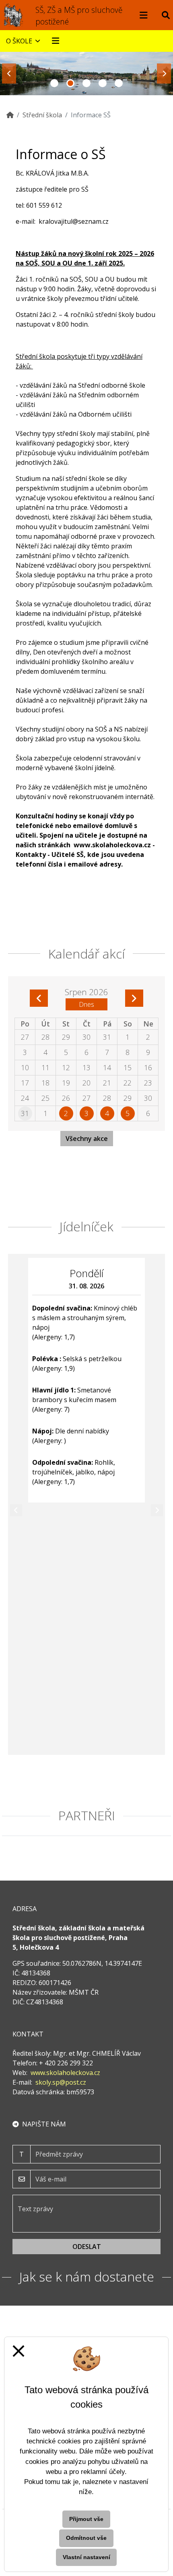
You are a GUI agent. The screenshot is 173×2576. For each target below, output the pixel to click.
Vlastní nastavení (86, 2557)
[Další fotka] (164, 74)
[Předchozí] (16, 1510)
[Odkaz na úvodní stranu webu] (14, 15)
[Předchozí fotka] (9, 74)
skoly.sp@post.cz (61, 2082)
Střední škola (42, 115)
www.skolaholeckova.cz (112, 845)
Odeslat (87, 2247)
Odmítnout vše (86, 2538)
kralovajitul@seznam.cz (74, 221)
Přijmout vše (86, 2519)
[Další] (157, 1510)
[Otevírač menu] (143, 15)
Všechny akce (87, 1139)
